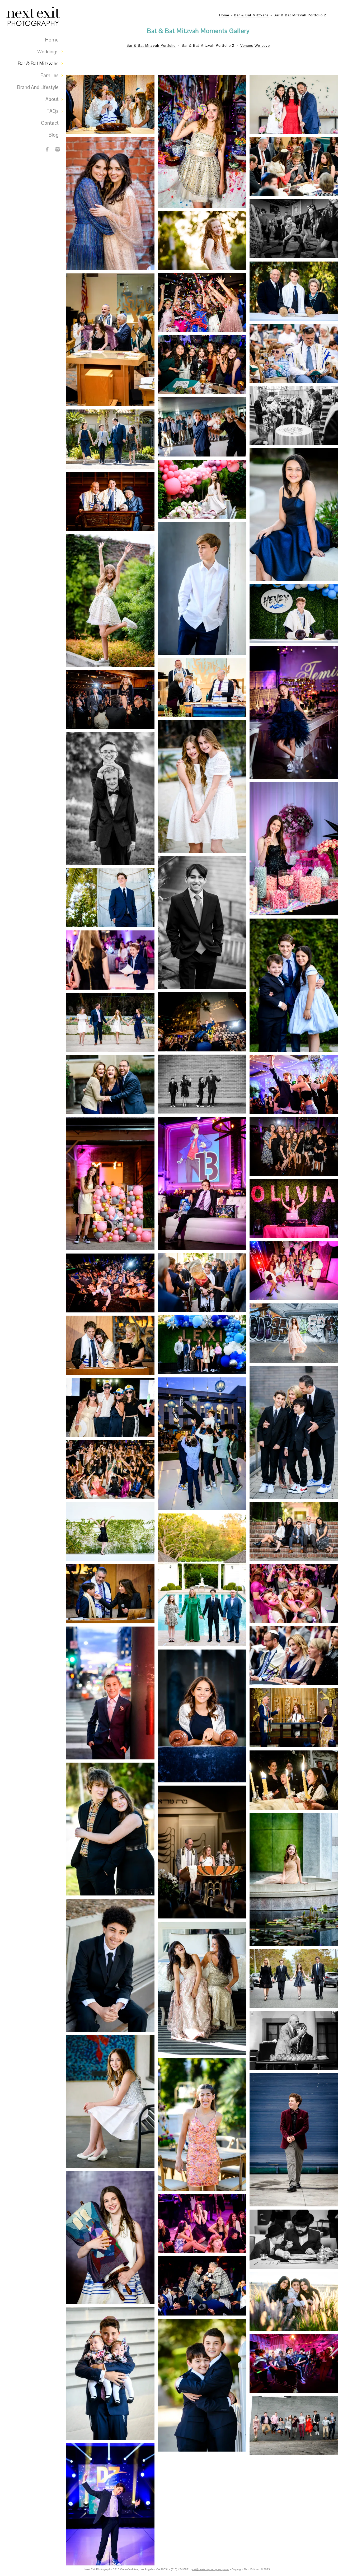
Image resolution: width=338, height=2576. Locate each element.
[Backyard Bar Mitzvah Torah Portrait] (294, 614)
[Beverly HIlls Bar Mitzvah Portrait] (294, 1978)
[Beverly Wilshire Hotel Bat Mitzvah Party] (202, 303)
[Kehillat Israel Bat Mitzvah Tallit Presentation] (110, 340)
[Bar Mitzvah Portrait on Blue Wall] (294, 2140)
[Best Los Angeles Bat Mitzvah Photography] (202, 787)
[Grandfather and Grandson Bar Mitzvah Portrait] (294, 2041)
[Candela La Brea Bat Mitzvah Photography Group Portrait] (294, 1147)
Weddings (48, 52)
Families (50, 75)
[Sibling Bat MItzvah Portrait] (110, 1829)
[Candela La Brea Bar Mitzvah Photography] (202, 1183)
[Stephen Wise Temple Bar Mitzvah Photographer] (110, 1965)
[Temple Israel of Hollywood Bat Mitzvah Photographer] (110, 2101)
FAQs (53, 111)
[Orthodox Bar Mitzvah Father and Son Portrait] (294, 353)
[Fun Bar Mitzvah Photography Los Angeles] (294, 2426)
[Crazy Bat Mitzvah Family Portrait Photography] (110, 1408)
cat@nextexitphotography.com (211, 2569)
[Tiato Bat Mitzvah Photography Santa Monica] (202, 241)
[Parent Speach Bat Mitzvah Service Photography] (110, 1345)
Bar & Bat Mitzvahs (38, 64)
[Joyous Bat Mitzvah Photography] (110, 1022)
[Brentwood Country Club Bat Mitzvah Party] (294, 1593)
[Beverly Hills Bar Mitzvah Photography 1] (202, 1580)
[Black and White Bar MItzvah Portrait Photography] (202, 923)
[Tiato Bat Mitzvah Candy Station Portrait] (202, 141)
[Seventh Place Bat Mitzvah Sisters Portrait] (110, 204)
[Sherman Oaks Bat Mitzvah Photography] (202, 1716)
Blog (54, 135)
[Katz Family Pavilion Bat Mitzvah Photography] (110, 1532)
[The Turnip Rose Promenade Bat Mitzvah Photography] (294, 514)
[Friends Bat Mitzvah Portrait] (110, 1469)
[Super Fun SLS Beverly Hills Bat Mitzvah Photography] (294, 1209)
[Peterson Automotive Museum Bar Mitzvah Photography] (110, 1693)
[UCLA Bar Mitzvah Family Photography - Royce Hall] (294, 1531)
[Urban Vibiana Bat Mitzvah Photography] (294, 1333)
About (52, 99)
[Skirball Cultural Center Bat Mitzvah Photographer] (294, 1879)
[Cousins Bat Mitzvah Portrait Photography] (202, 1345)
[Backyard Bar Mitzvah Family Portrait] (110, 439)
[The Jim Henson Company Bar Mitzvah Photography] (110, 1283)
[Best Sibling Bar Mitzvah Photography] (110, 799)
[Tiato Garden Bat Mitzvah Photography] (294, 1271)
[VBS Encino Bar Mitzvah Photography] (202, 2385)
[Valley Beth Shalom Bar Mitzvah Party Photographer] (294, 229)
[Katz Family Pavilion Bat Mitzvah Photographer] (202, 2224)
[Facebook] (47, 149)
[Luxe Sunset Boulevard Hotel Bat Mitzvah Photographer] (110, 960)
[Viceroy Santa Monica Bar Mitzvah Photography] (202, 1022)
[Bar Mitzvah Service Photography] (202, 688)
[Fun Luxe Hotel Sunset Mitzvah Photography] (294, 1084)
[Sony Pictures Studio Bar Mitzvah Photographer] (202, 1283)
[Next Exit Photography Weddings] (58, 149)
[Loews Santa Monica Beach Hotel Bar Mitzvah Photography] (110, 2510)
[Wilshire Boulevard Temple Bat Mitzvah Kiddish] (294, 415)
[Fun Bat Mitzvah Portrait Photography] (110, 600)
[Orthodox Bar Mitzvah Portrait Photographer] (294, 2239)
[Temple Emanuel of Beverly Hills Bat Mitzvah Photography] (294, 1718)
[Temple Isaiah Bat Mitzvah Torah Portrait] (110, 2237)
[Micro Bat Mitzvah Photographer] (202, 489)
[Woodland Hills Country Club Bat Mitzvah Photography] (110, 1084)
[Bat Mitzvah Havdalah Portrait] (294, 1780)
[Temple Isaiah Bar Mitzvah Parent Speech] (110, 1594)
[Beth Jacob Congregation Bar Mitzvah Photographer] (110, 501)
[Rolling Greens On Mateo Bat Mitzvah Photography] (202, 2125)
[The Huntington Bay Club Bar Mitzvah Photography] (202, 427)
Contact (50, 123)
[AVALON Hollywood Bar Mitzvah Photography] (202, 2286)
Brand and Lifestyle (38, 87)
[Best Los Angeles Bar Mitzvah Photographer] (110, 105)
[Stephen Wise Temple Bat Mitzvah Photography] (294, 849)
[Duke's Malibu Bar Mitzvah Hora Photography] (110, 700)
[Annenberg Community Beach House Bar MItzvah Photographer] (294, 2302)
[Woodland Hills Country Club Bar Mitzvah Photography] (294, 1655)
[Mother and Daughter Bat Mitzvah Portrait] (202, 1988)
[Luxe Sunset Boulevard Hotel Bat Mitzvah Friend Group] (202, 365)
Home (52, 40)
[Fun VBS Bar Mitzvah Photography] (202, 1084)
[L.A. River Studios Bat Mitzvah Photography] (110, 1184)
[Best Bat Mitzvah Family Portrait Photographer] (294, 105)
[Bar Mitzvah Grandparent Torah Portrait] (294, 291)
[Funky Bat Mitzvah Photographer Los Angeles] (294, 712)
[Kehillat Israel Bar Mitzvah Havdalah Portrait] (294, 167)
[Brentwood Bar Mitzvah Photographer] (294, 985)
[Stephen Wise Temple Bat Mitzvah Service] (202, 1852)
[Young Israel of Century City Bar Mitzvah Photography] (110, 2374)
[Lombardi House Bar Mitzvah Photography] (294, 2363)
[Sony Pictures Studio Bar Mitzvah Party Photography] (202, 1444)
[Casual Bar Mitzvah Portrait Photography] (202, 588)
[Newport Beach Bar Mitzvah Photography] (110, 898)
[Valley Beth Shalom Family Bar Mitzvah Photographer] (294, 1432)
